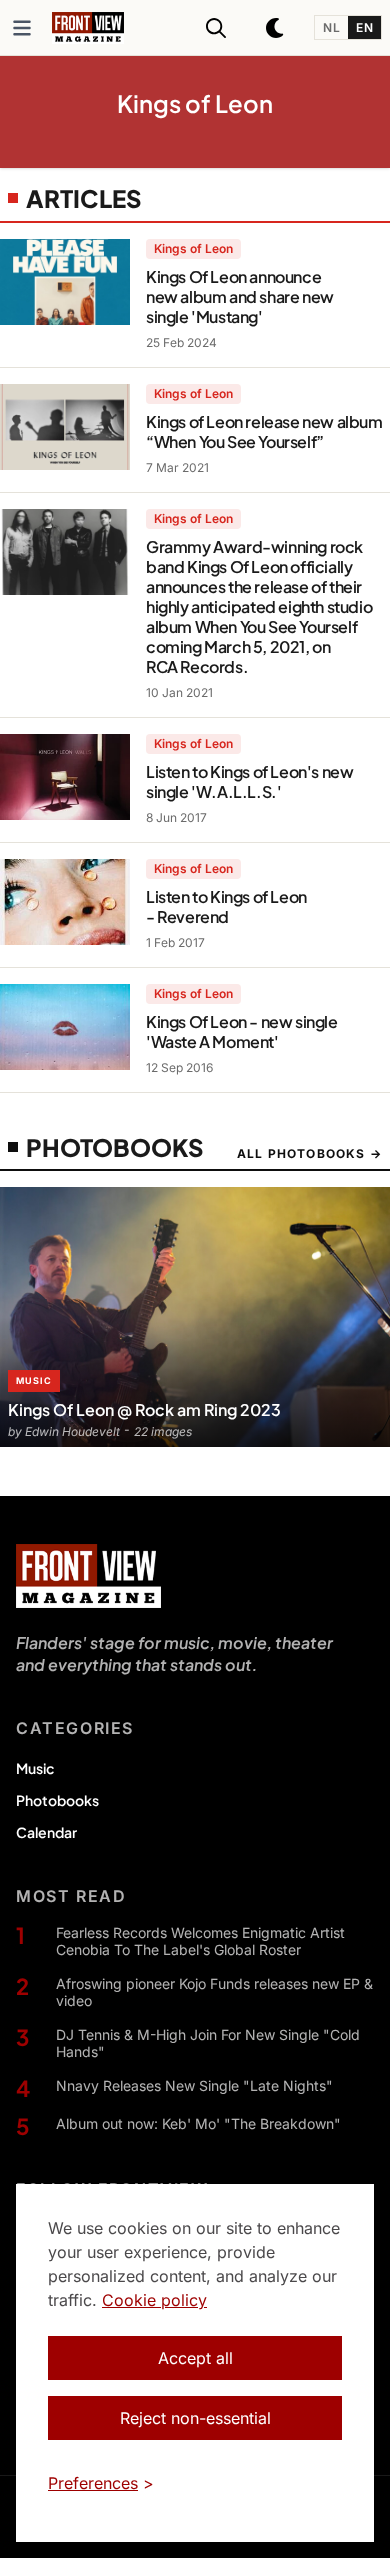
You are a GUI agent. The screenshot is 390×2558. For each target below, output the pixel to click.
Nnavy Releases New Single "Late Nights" (194, 2085)
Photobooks (57, 1800)
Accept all (195, 2358)
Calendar (46, 1832)
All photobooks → (309, 1153)
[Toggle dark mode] (276, 28)
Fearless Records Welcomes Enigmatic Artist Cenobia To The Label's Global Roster (200, 1941)
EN (364, 27)
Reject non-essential (195, 2418)
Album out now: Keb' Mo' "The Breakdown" (198, 2123)
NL (331, 27)
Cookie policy (154, 2300)
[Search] (216, 28)
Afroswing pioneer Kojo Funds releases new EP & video (214, 1992)
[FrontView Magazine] (88, 1576)
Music (35, 1768)
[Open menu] (22, 28)
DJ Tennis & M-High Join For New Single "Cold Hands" (208, 2043)
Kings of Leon (193, 248)
